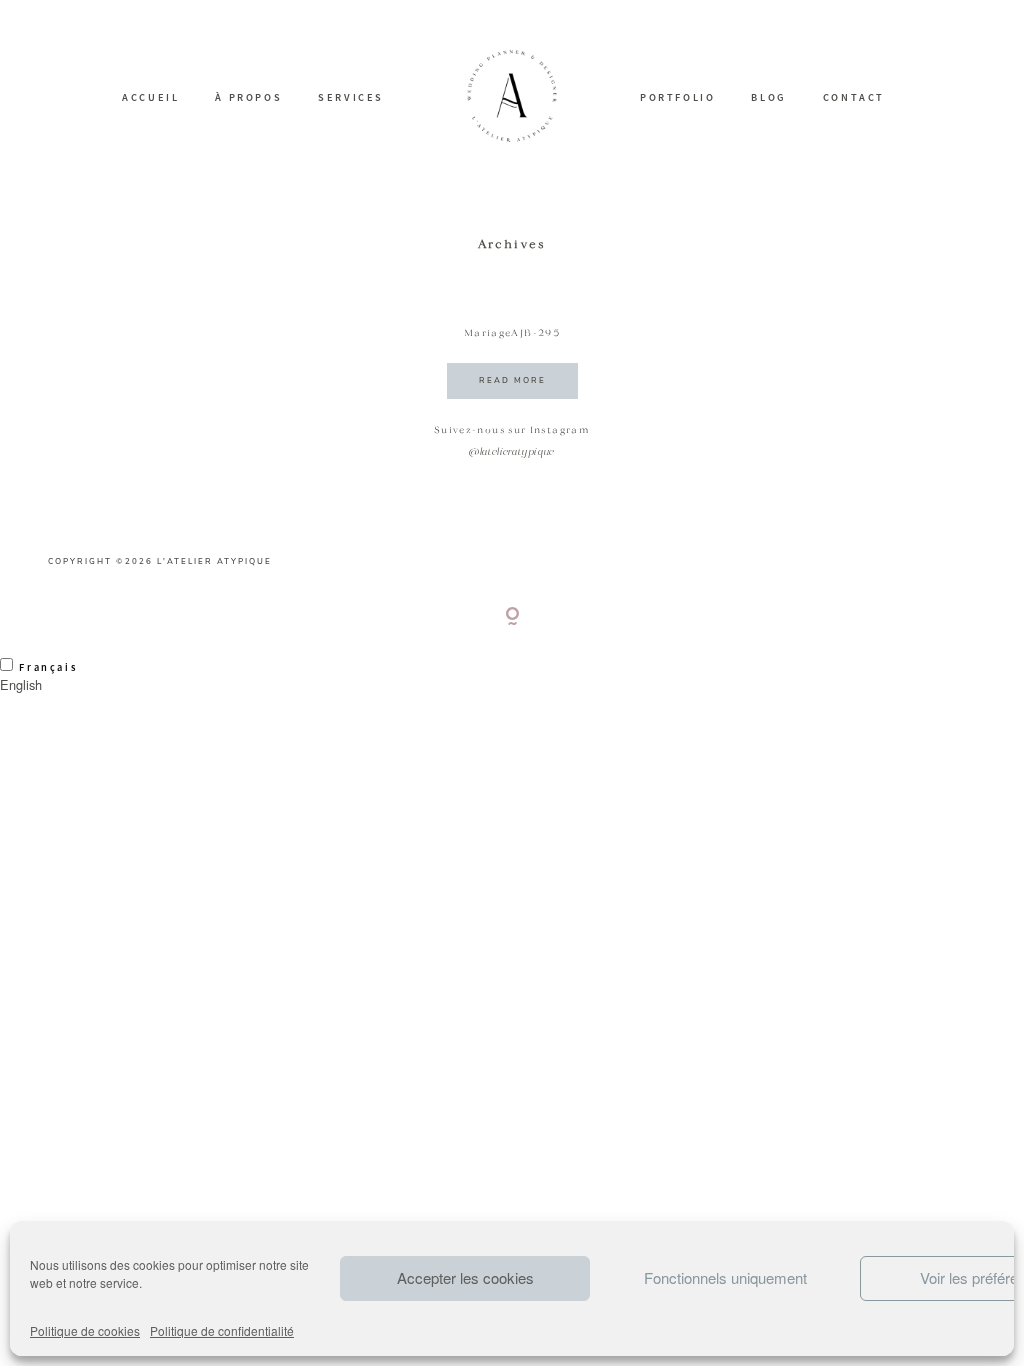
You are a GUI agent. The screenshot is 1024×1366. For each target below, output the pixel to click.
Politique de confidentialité (222, 1330)
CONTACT (854, 97)
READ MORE (512, 380)
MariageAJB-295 (512, 334)
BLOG (768, 97)
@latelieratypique (512, 452)
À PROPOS (248, 97)
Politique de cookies (85, 1330)
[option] (512, 685)
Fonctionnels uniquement (725, 1277)
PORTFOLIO (677, 97)
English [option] (21, 684)
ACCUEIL (150, 97)
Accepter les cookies (465, 1277)
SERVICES (351, 97)
